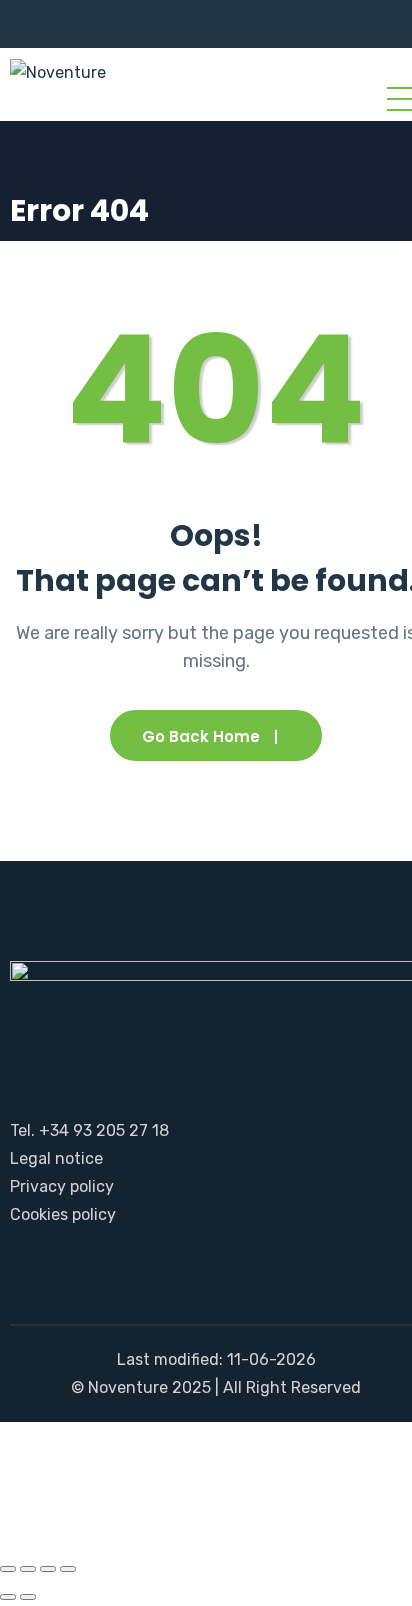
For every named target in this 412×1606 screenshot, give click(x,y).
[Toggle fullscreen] (28, 1569)
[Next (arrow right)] (28, 1597)
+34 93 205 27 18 (104, 1130)
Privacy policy (62, 1186)
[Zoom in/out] (8, 1569)
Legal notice (56, 1158)
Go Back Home (201, 736)
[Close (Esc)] (68, 1569)
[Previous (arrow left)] (8, 1597)
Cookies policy (63, 1214)
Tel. (22, 1130)
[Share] (48, 1569)
